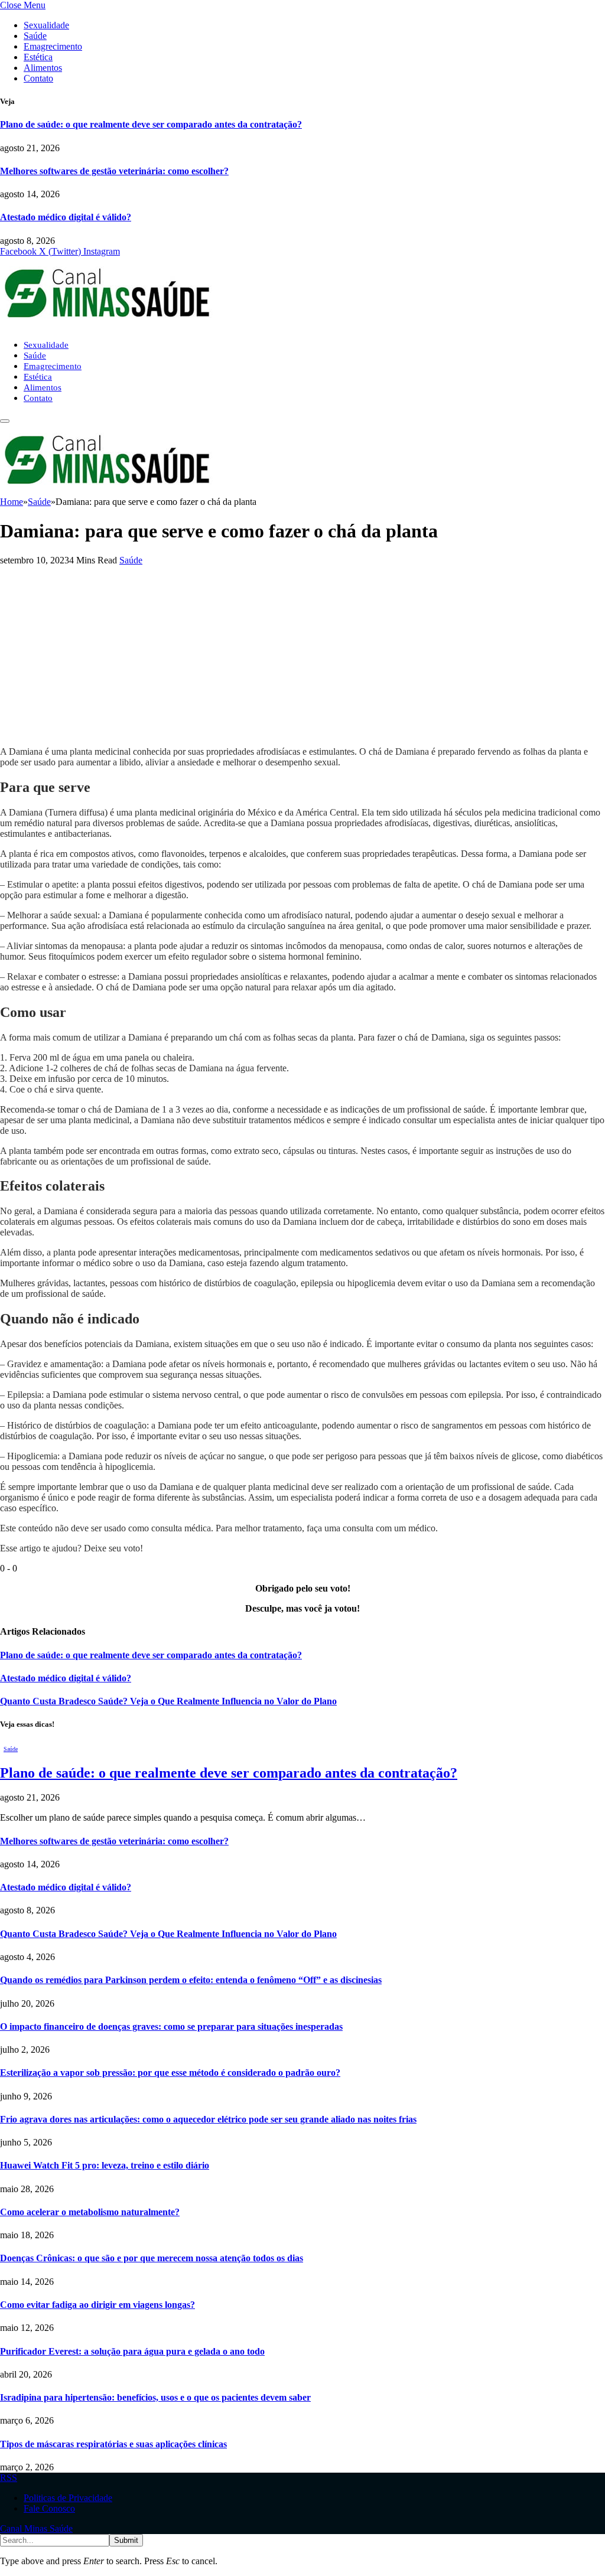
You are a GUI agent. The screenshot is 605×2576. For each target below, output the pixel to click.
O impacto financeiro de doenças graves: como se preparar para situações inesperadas (171, 2026)
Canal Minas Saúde (36, 2528)
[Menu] (5, 421)
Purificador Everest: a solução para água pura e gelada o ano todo (132, 2351)
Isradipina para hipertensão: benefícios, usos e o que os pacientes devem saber (155, 2397)
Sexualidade (46, 25)
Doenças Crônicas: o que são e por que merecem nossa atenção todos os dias (152, 2258)
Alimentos (43, 68)
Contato (38, 78)
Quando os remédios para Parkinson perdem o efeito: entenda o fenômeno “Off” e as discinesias (191, 1980)
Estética (38, 57)
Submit (126, 2540)
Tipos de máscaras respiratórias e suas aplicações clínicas (113, 2444)
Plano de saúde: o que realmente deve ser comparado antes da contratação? (151, 124)
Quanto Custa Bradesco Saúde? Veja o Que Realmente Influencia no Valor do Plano (168, 1701)
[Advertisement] (302, 654)
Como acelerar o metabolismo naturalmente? (90, 2212)
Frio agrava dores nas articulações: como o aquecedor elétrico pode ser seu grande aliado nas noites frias (208, 2119)
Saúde (35, 36)
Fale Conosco (49, 2508)
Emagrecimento (53, 46)
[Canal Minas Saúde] (106, 325)
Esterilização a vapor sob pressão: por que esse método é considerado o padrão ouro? (170, 2073)
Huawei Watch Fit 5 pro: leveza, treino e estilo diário (105, 2165)
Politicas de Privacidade (68, 2498)
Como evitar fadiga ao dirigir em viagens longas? (97, 2305)
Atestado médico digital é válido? (66, 217)
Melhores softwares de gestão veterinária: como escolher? (114, 171)
